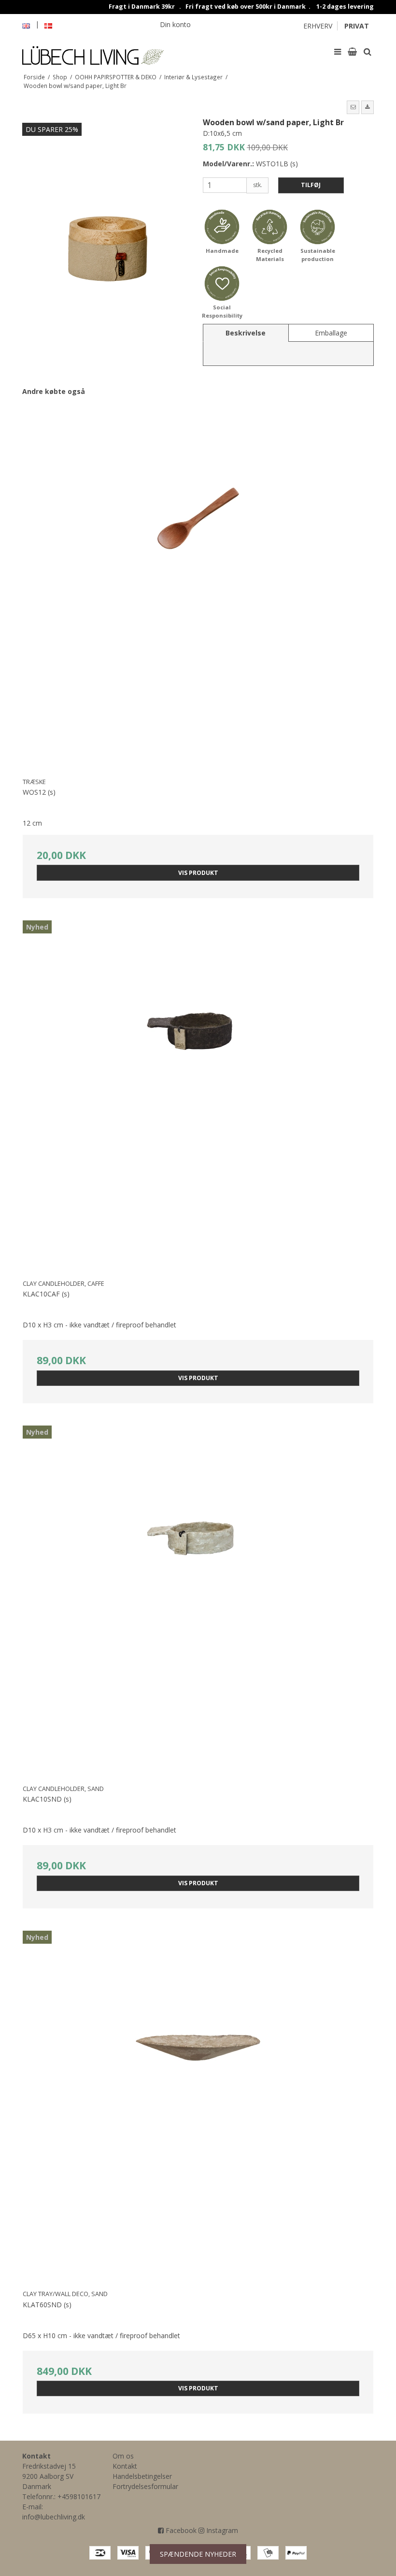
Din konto (175, 24)
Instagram (221, 2530)
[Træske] (198, 589)
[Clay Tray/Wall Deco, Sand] (198, 2101)
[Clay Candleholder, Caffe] (198, 1091)
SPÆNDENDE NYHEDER (198, 2554)
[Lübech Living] (108, 51)
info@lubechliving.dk (54, 2517)
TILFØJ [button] (311, 185)
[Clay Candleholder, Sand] (198, 1596)
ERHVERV (318, 26)
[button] (353, 107)
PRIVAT (357, 26)
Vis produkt (198, 873)
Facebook (180, 2530)
